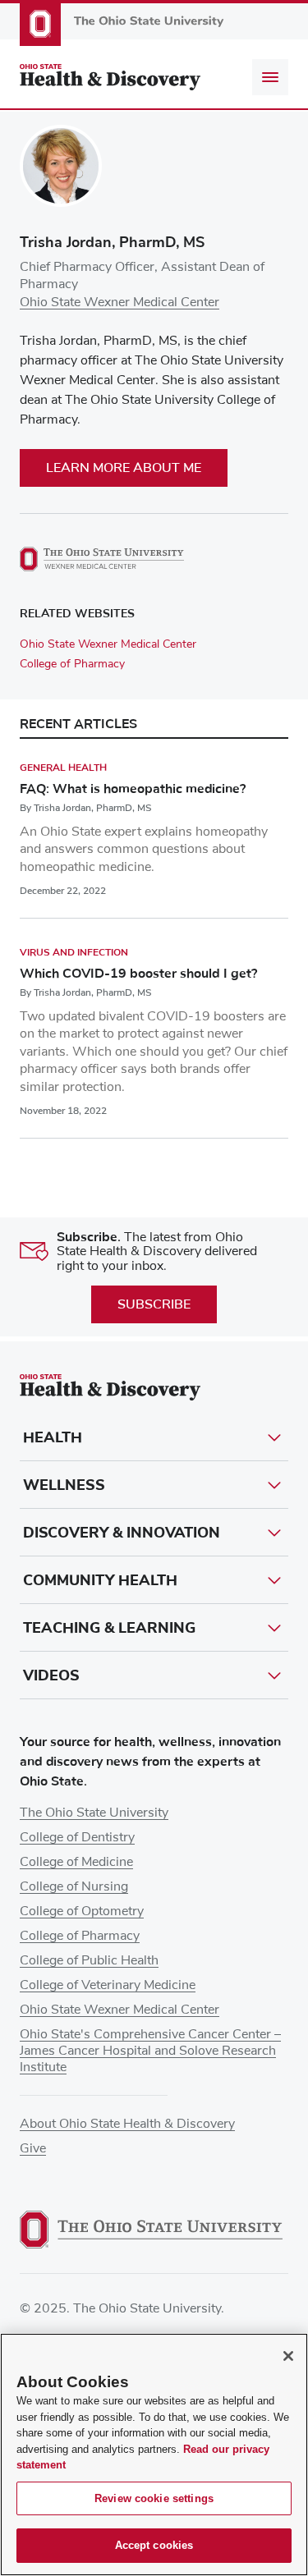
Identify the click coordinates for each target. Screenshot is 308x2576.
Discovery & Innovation (122, 1533)
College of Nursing (74, 1886)
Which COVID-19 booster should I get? (138, 974)
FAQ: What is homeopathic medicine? (133, 789)
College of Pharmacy (72, 664)
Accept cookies (154, 2545)
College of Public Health (89, 1960)
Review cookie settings (154, 2498)
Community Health (100, 1580)
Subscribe (154, 1304)
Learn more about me (124, 468)
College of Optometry (82, 1911)
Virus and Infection (74, 952)
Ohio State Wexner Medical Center (120, 302)
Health (53, 1437)
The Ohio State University (94, 1813)
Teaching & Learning (109, 1628)
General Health (63, 768)
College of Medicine (76, 1862)
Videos (51, 1675)
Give (33, 2148)
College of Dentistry (77, 1837)
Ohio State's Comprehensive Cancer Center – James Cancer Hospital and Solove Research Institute (150, 2051)
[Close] (288, 2356)
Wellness (64, 1485)
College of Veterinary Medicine (108, 1985)
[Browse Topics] (270, 77)
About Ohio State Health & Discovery (127, 2124)
